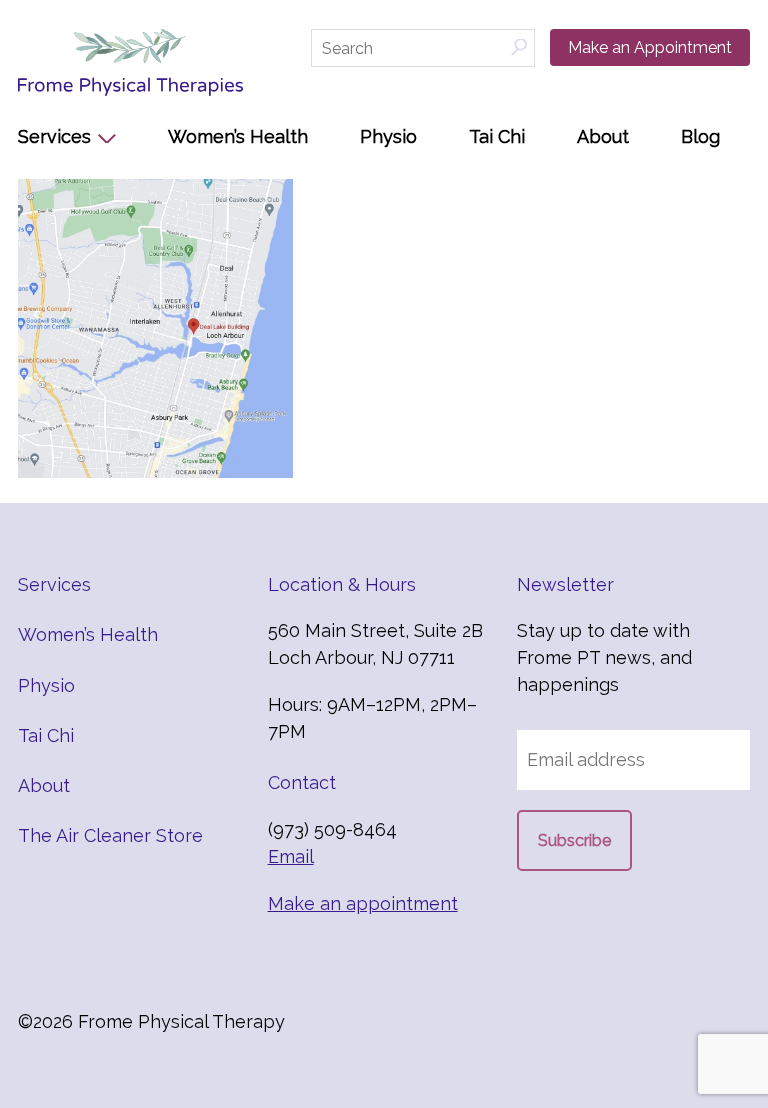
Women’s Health (238, 136)
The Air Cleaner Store (110, 835)
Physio (388, 136)
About (603, 136)
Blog (700, 136)
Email (291, 856)
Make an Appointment (650, 47)
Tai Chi (497, 136)
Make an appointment (363, 903)
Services (54, 136)
